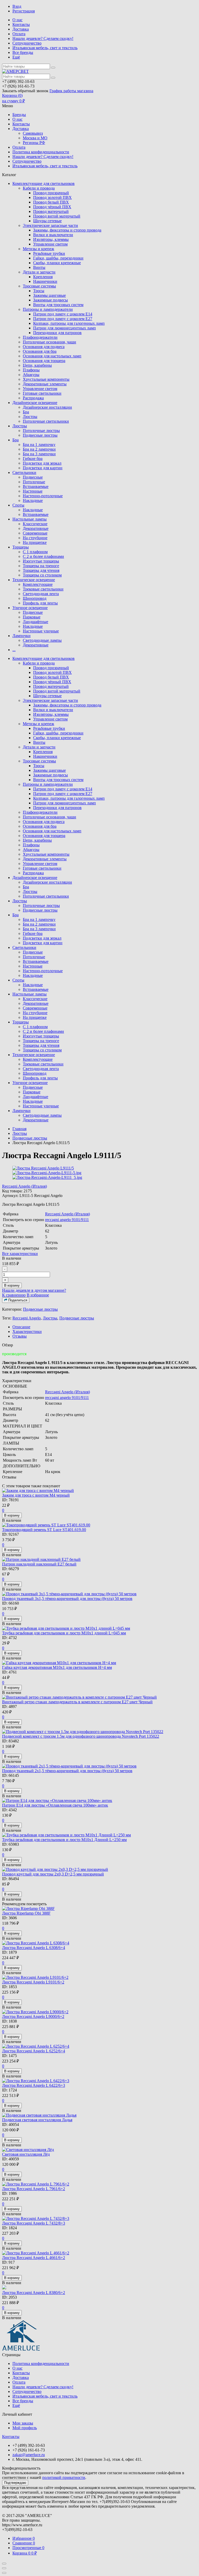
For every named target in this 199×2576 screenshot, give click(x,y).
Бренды (19, 115)
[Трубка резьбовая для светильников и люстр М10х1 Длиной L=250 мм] (99, 1835)
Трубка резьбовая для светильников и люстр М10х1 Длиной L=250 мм (64, 1840)
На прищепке (35, 542)
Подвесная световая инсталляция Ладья (37, 2120)
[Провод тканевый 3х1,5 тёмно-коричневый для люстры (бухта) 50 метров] (99, 1594)
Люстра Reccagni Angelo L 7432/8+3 (34, 2223)
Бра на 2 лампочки (39, 449)
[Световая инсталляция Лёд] (99, 2150)
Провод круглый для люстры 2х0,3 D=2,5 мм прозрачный (53, 1874)
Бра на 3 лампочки (39, 454)
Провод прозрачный (51, 193)
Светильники (24, 472)
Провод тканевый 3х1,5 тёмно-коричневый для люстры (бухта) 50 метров (67, 1599)
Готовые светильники (42, 393)
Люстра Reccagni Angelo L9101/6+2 (33, 1982)
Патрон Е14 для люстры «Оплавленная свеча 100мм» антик (55, 1805)
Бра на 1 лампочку (39, 445)
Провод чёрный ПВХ (52, 207)
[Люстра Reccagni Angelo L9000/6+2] (99, 2012)
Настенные (33, 491)
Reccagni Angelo (27, 1318)
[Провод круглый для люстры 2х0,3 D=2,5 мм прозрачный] (99, 1870)
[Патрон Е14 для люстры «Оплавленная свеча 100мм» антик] (99, 1801)
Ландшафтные (35, 622)
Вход (17, 6)
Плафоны (31, 370)
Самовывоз (33, 133)
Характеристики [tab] (27, 1332)
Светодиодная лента (41, 594)
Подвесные (33, 477)
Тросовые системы (39, 286)
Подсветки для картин (43, 468)
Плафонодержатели (40, 337)
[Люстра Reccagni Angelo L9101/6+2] (99, 1978)
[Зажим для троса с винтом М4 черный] (99, 1491)
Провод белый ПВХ (51, 202)
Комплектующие (38, 584)
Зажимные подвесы (51, 300)
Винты (39, 267)
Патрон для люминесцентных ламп (65, 328)
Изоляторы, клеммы (51, 239)
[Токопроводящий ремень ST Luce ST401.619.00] (99, 1525)
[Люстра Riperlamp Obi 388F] (99, 1909)
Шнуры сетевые (47, 221)
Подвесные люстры (40, 435)
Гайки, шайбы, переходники (58, 258)
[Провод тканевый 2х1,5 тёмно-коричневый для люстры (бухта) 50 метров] (99, 1766)
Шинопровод (35, 598)
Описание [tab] (21, 1327)
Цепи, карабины (37, 365)
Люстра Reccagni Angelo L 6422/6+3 (34, 2085)
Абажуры (31, 375)
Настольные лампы (30, 519)
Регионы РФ (34, 143)
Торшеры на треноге (41, 566)
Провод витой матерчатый (57, 216)
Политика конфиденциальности (41, 152)
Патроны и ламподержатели (48, 309)
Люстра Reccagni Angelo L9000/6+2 (33, 2016)
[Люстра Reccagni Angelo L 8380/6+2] (99, 2288)
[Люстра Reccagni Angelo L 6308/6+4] (99, 1943)
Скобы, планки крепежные (57, 263)
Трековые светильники (43, 589)
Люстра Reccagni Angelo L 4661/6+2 (34, 2258)
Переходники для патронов (57, 333)
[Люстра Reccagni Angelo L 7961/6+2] (99, 2184)
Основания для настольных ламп (52, 356)
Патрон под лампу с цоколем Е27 (63, 319)
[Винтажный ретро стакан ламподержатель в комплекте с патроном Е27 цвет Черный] (99, 1697)
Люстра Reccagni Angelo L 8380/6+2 (34, 2293)
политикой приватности (64, 2477)
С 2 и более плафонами (43, 556)
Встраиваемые (36, 486)
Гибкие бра (33, 459)
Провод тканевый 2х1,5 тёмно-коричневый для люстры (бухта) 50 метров (67, 1771)
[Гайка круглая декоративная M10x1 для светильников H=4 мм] (99, 1663)
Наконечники (45, 281)
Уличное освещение (30, 608)
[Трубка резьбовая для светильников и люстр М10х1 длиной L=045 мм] (99, 1628)
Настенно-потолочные (43, 496)
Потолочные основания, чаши (49, 342)
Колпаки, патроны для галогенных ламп (69, 323)
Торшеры (21, 547)
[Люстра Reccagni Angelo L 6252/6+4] (99, 2046)
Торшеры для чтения (41, 570)
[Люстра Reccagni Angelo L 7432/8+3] (99, 2219)
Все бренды (23, 52)
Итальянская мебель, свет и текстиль (45, 48)
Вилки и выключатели (53, 235)
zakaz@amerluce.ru (29, 2455)
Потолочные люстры (41, 431)
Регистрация (24, 11)
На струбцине (35, 538)
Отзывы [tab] (20, 1336)
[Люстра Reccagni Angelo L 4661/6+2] (99, 2253)
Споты (18, 505)
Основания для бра (40, 351)
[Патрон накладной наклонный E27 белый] (99, 1560)
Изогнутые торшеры (41, 561)
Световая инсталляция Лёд (26, 2154)
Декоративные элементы (45, 384)
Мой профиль (25, 2428)
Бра (26, 412)
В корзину (12, 1285)
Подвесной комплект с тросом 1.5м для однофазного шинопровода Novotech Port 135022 (81, 1736)
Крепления (43, 277)
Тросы (39, 291)
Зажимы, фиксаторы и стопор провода (67, 230)
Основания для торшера (44, 361)
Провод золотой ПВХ (52, 197)
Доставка (21, 29)
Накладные (33, 500)
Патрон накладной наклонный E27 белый (39, 1564)
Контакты (21, 24)
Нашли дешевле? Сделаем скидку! (43, 38)
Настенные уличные (41, 631)
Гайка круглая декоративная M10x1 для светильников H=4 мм (57, 1667)
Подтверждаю (15, 2483)
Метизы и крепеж (38, 249)
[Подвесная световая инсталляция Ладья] (99, 2115)
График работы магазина (71, 91)
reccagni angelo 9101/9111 (67, 1220)
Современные (35, 533)
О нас (17, 20)
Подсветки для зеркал (42, 463)
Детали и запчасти (39, 272)
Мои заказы (23, 2423)
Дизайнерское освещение (35, 403)
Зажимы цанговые (49, 295)
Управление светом (50, 244)
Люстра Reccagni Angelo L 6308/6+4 (34, 1948)
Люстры (30, 417)
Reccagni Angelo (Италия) (24, 1186)
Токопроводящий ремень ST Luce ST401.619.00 (44, 1530)
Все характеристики (20, 1254)
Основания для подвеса (44, 347)
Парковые (32, 617)
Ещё (16, 57)
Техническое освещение (34, 580)
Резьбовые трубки (49, 253)
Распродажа (33, 398)
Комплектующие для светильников (44, 183)
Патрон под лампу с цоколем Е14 (63, 314)
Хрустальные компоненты (46, 379)
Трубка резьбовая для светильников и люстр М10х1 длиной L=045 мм (64, 1633)
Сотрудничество (27, 43)
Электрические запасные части (50, 225)
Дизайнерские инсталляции (47, 407)
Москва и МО (35, 138)
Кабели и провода (39, 188)
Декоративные (36, 528)
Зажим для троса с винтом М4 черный (36, 1495)
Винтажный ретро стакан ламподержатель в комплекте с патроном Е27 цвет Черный (77, 1702)
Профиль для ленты (40, 603)
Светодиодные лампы (42, 640)
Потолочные (34, 482)
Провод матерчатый (51, 211)
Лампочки (22, 636)
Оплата (19, 34)
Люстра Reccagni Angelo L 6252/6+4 (34, 2051)
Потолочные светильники (46, 421)
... (14, 650)
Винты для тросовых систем (58, 305)
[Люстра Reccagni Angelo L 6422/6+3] (99, 2081)
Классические (35, 524)
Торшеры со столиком (42, 575)
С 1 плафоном (35, 552)
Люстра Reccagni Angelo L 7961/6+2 (34, 2189)
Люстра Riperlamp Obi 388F (26, 1913)
